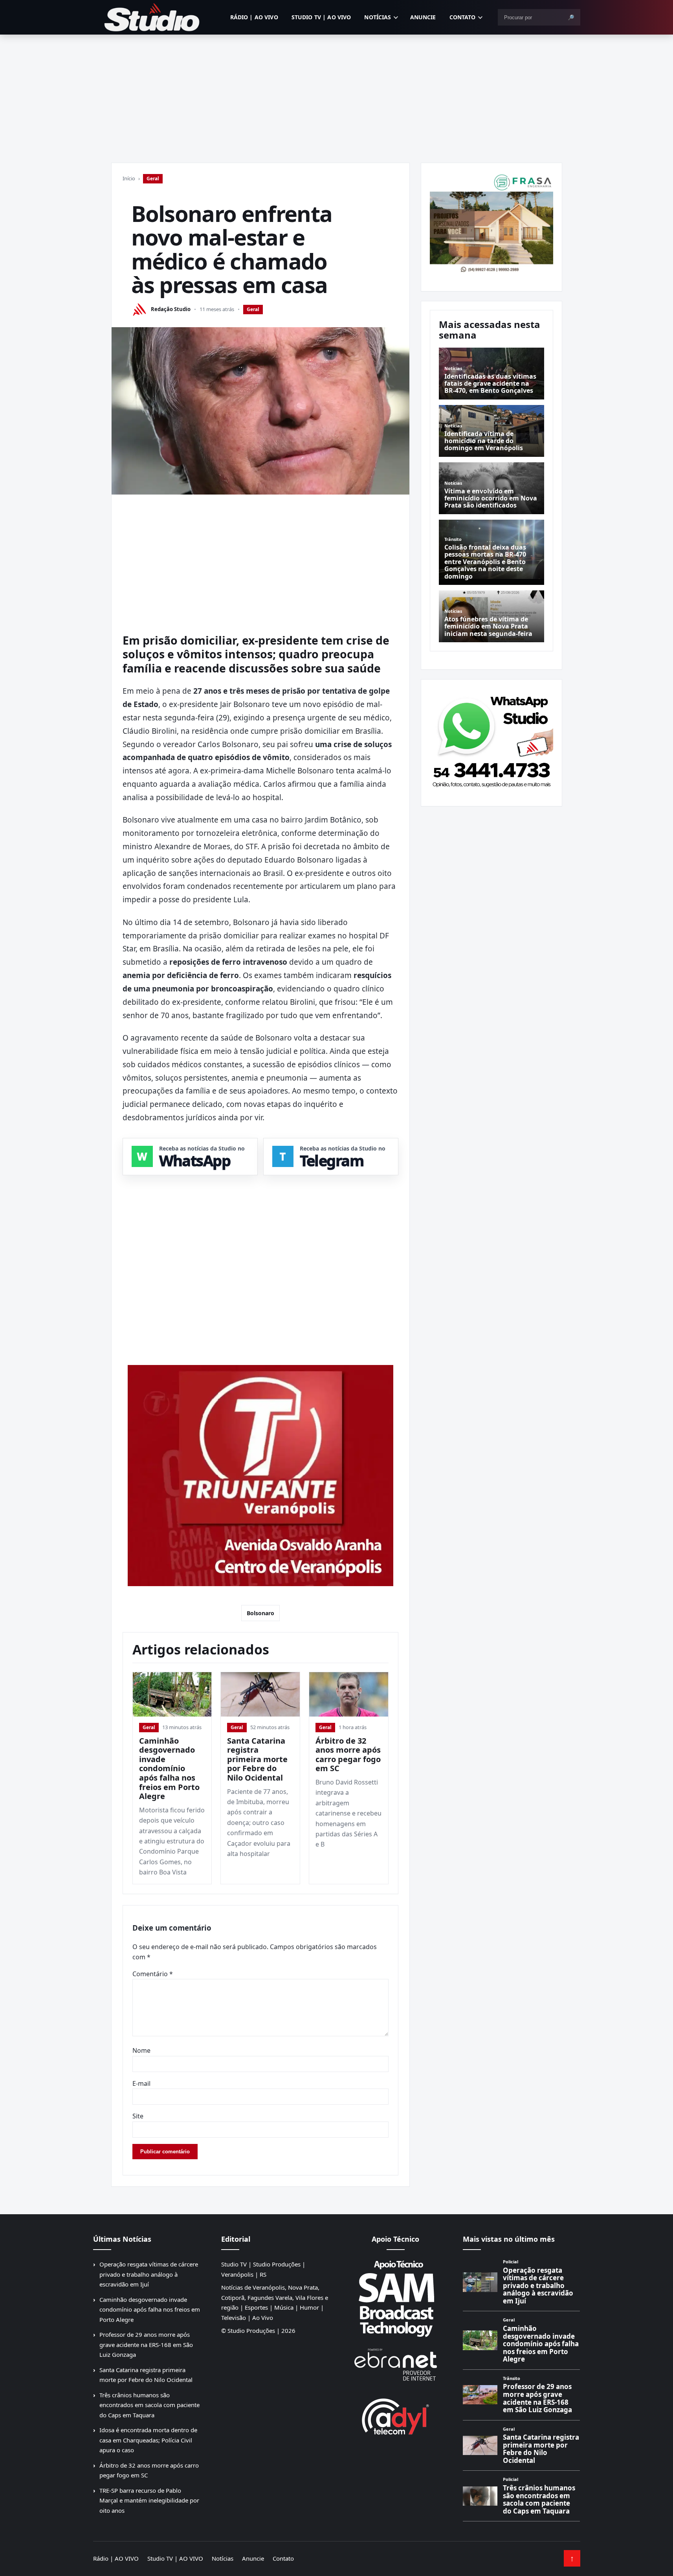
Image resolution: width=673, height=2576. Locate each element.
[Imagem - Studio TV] (491, 740)
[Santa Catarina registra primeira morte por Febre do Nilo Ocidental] (260, 1694)
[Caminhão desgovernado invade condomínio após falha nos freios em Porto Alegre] (172, 1694)
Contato (463, 17)
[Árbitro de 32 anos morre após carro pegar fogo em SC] (349, 1694)
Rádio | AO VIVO (254, 17)
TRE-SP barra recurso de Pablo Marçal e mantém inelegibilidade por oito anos (149, 2500)
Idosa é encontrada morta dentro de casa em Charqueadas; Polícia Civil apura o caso (148, 2440)
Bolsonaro (260, 1613)
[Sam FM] (396, 2298)
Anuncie (423, 17)
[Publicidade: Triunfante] (260, 1476)
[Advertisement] (337, 93)
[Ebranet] (396, 2365)
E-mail (141, 2083)
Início (129, 178)
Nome (141, 2050)
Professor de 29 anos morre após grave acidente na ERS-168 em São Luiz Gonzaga (146, 2344)
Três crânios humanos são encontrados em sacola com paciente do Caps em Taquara (149, 2405)
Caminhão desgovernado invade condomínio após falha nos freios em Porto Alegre (169, 1769)
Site (138, 2116)
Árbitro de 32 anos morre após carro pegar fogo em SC (348, 1755)
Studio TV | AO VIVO (321, 17)
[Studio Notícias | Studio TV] (152, 17)
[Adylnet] (396, 2416)
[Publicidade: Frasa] (491, 223)
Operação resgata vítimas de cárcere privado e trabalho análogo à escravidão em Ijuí (149, 2274)
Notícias (378, 17)
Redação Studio (171, 309)
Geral (153, 179)
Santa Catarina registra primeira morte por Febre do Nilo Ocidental (257, 1759)
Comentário (153, 1974)
